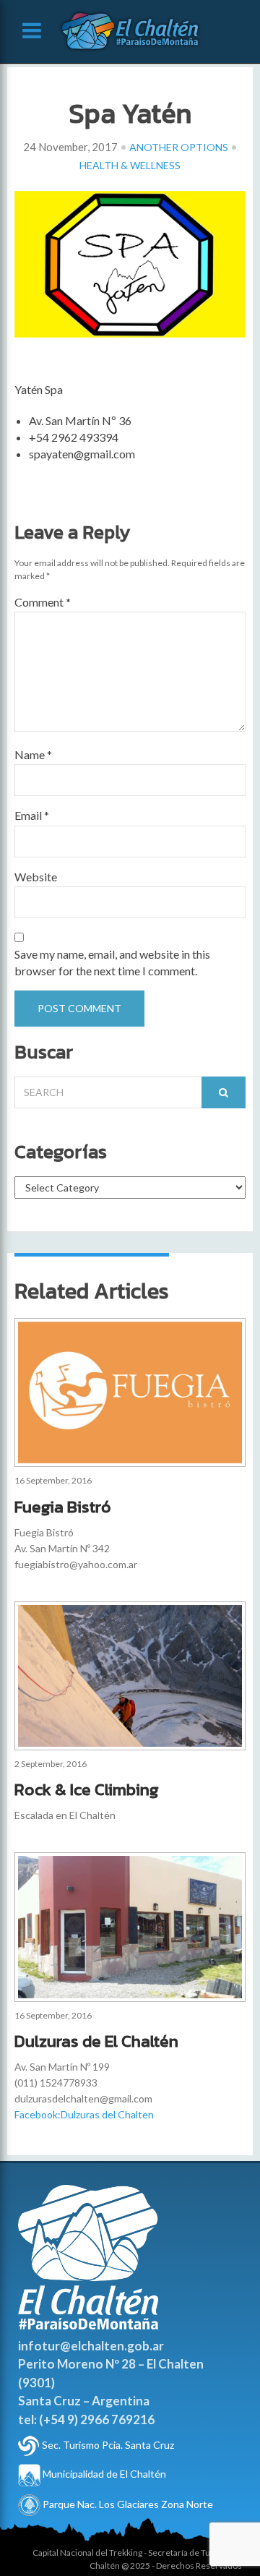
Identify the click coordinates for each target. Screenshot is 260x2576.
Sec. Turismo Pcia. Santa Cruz (108, 2445)
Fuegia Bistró (63, 1507)
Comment (43, 602)
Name (33, 754)
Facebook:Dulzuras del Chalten (84, 2114)
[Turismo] (29, 2445)
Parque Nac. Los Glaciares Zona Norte (127, 2504)
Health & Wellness (130, 165)
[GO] (224, 1092)
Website (36, 877)
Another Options (179, 147)
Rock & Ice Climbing (87, 1789)
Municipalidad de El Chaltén (103, 2474)
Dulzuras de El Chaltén (96, 2041)
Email (32, 815)
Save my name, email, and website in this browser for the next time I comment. (112, 962)
